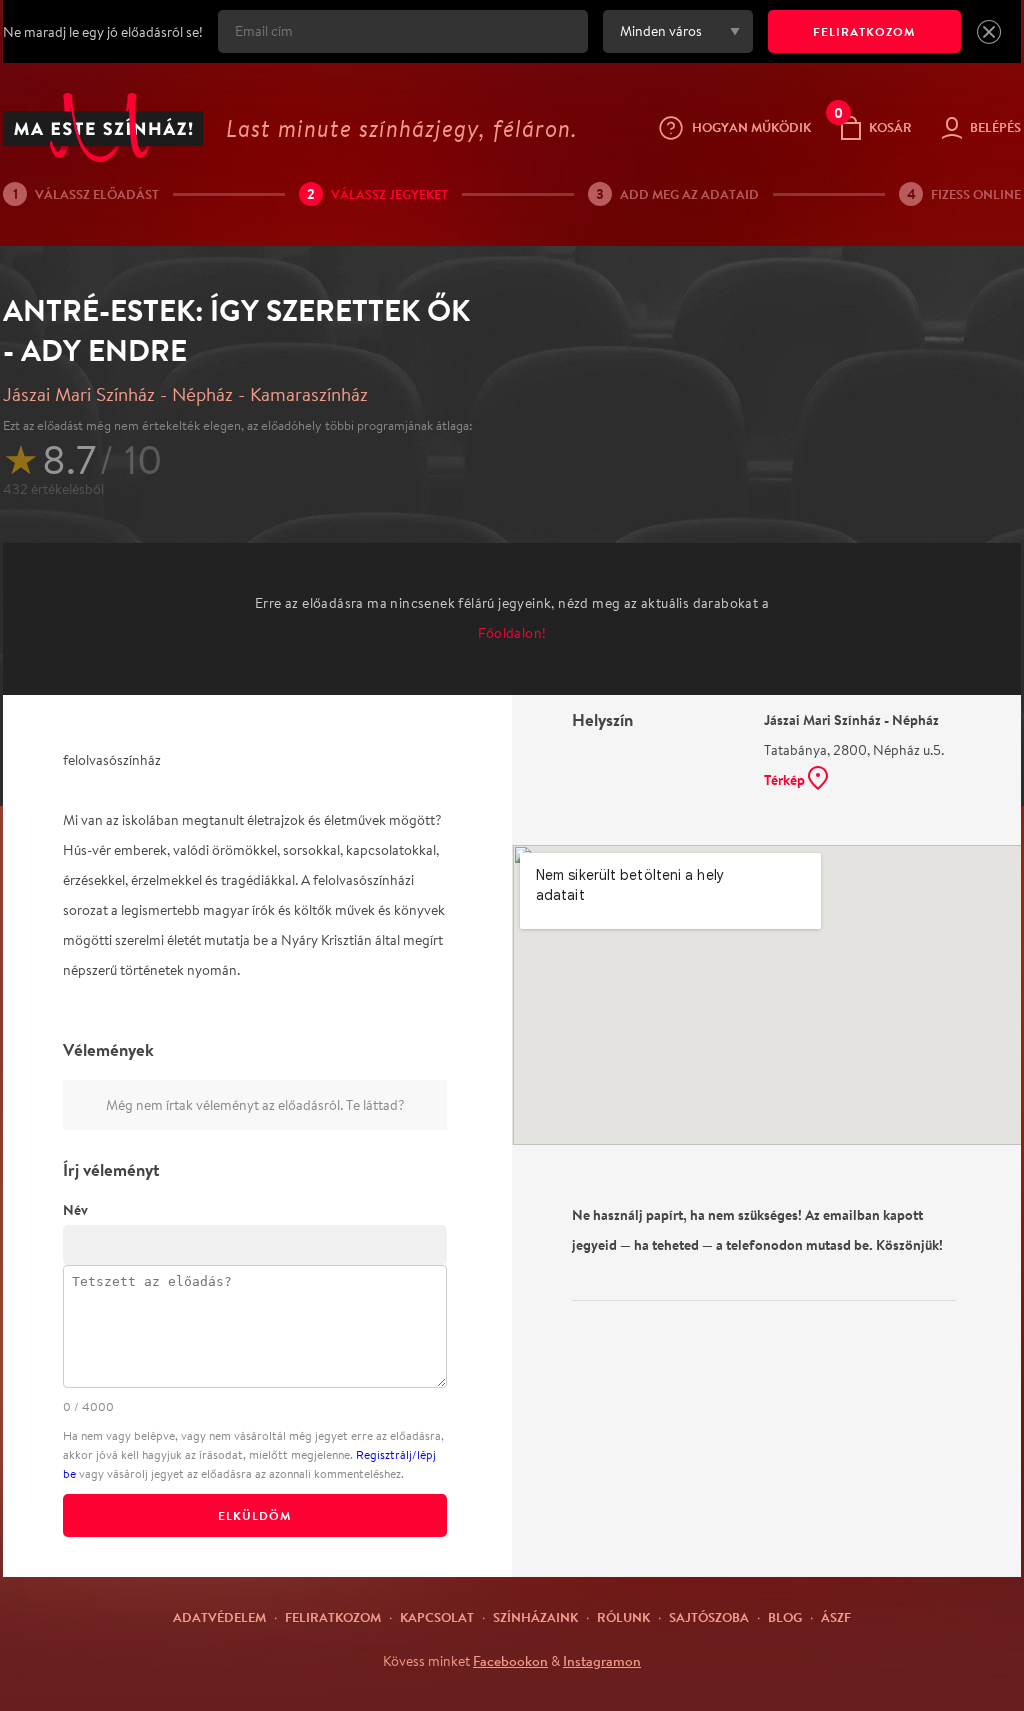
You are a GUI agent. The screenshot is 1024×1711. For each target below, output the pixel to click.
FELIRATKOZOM (864, 31)
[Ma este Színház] (103, 127)
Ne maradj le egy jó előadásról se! (103, 32)
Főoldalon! (512, 633)
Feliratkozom (333, 1617)
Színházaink (535, 1617)
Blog (785, 1617)
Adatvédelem (219, 1617)
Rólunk (623, 1617)
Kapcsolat (437, 1617)
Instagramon (602, 1661)
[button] (989, 32)
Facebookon (510, 1661)
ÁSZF (836, 1617)
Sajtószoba (709, 1617)
